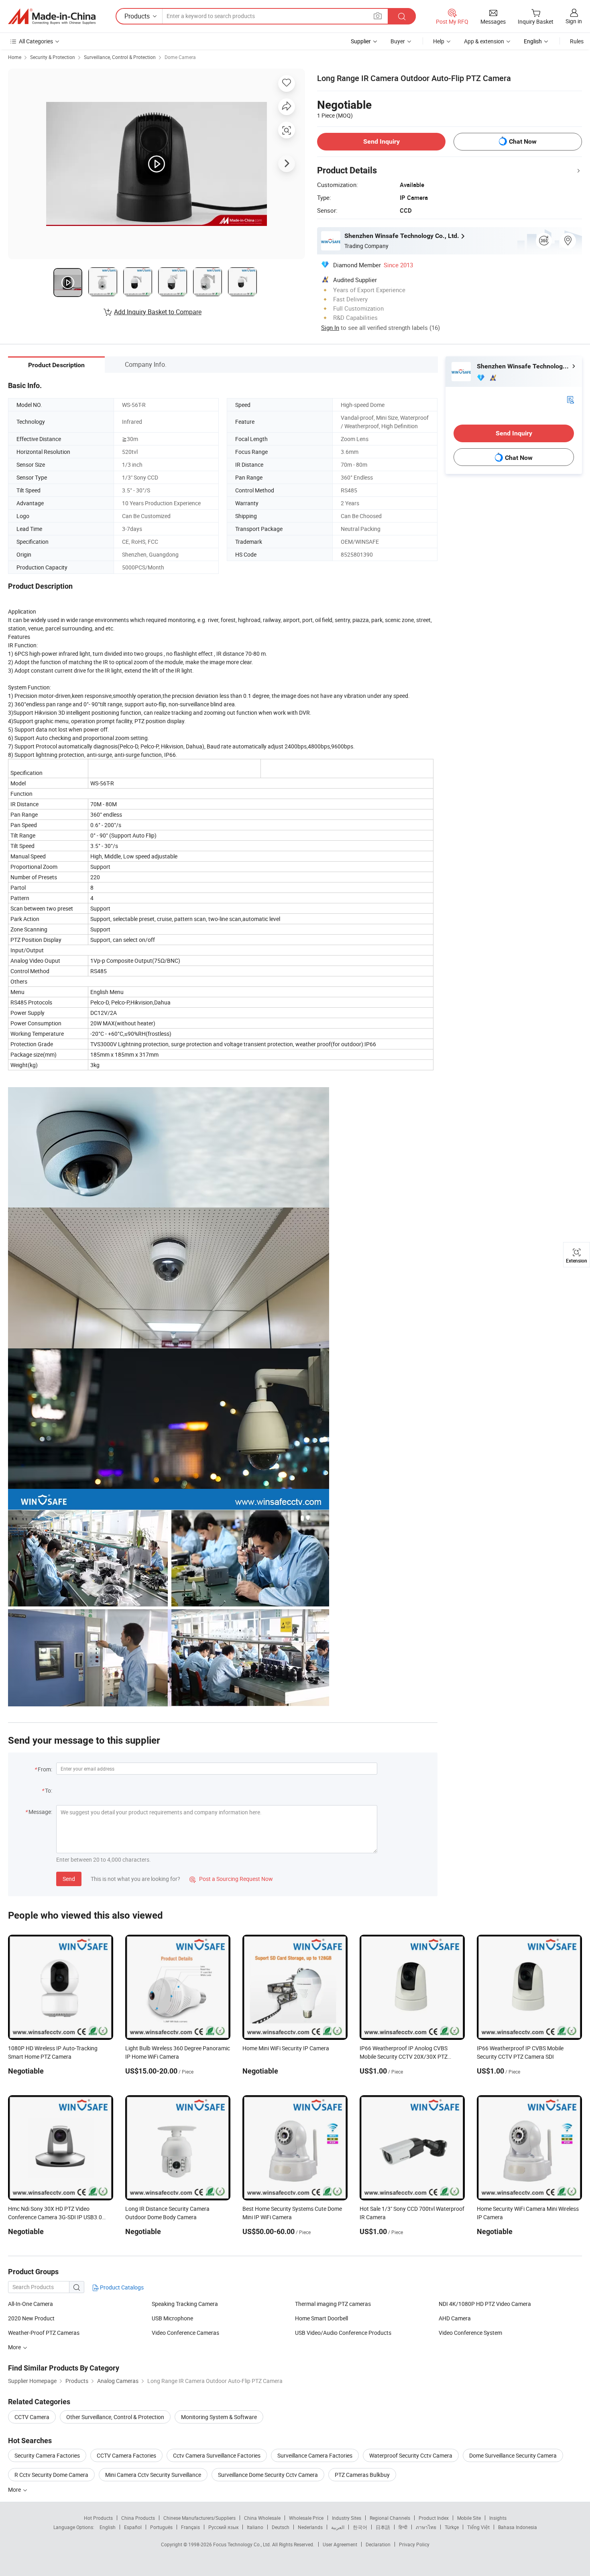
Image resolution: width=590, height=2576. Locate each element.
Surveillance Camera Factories (315, 2455)
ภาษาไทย (426, 2527)
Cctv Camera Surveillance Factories (217, 2455)
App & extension (484, 41)
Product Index (434, 2518)
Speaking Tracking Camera (185, 2304)
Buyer (398, 41)
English (108, 2527)
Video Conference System (470, 2333)
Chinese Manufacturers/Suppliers (199, 2518)
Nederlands (310, 2527)
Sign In (330, 327)
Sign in (574, 21)
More (15, 2490)
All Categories (36, 41)
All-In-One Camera (31, 2304)
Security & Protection (53, 57)
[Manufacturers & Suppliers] (52, 16)
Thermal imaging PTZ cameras (333, 2304)
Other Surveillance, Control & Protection (115, 2417)
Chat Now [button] (523, 141)
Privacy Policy (414, 2544)
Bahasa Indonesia (518, 2527)
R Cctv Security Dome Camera (51, 2475)
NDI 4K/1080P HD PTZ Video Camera (485, 2304)
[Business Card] (570, 399)
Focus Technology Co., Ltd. (243, 2544)
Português (161, 2527)
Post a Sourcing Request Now (231, 1879)
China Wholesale (262, 2518)
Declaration (378, 2544)
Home (15, 57)
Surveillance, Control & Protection (120, 57)
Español (133, 2527)
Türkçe (452, 2527)
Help (439, 41)
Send (69, 1879)
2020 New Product (31, 2318)
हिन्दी (403, 2527)
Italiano (255, 2527)
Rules (577, 41)
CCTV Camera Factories (126, 2455)
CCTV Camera (32, 2417)
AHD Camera (455, 2318)
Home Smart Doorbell (321, 2318)
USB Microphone (172, 2318)
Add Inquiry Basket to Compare (158, 312)
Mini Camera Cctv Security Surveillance (153, 2475)
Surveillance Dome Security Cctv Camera (268, 2475)
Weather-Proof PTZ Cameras (44, 2333)
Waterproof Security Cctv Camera (411, 2455)
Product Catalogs (121, 2287)
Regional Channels (390, 2518)
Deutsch (281, 2527)
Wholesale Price (306, 2518)
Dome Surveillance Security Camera (513, 2455)
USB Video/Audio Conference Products (343, 2333)
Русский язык (223, 2527)
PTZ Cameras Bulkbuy (362, 2475)
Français (190, 2527)
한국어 (360, 2527)
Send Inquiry (381, 141)
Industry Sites (347, 2518)
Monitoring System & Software (219, 2417)
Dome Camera (180, 57)
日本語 (383, 2527)
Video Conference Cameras (185, 2333)
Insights (498, 2518)
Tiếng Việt (478, 2527)
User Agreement (340, 2544)
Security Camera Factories (47, 2455)
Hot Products (98, 2518)
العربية (338, 2527)
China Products (138, 2518)
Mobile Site (469, 2518)
